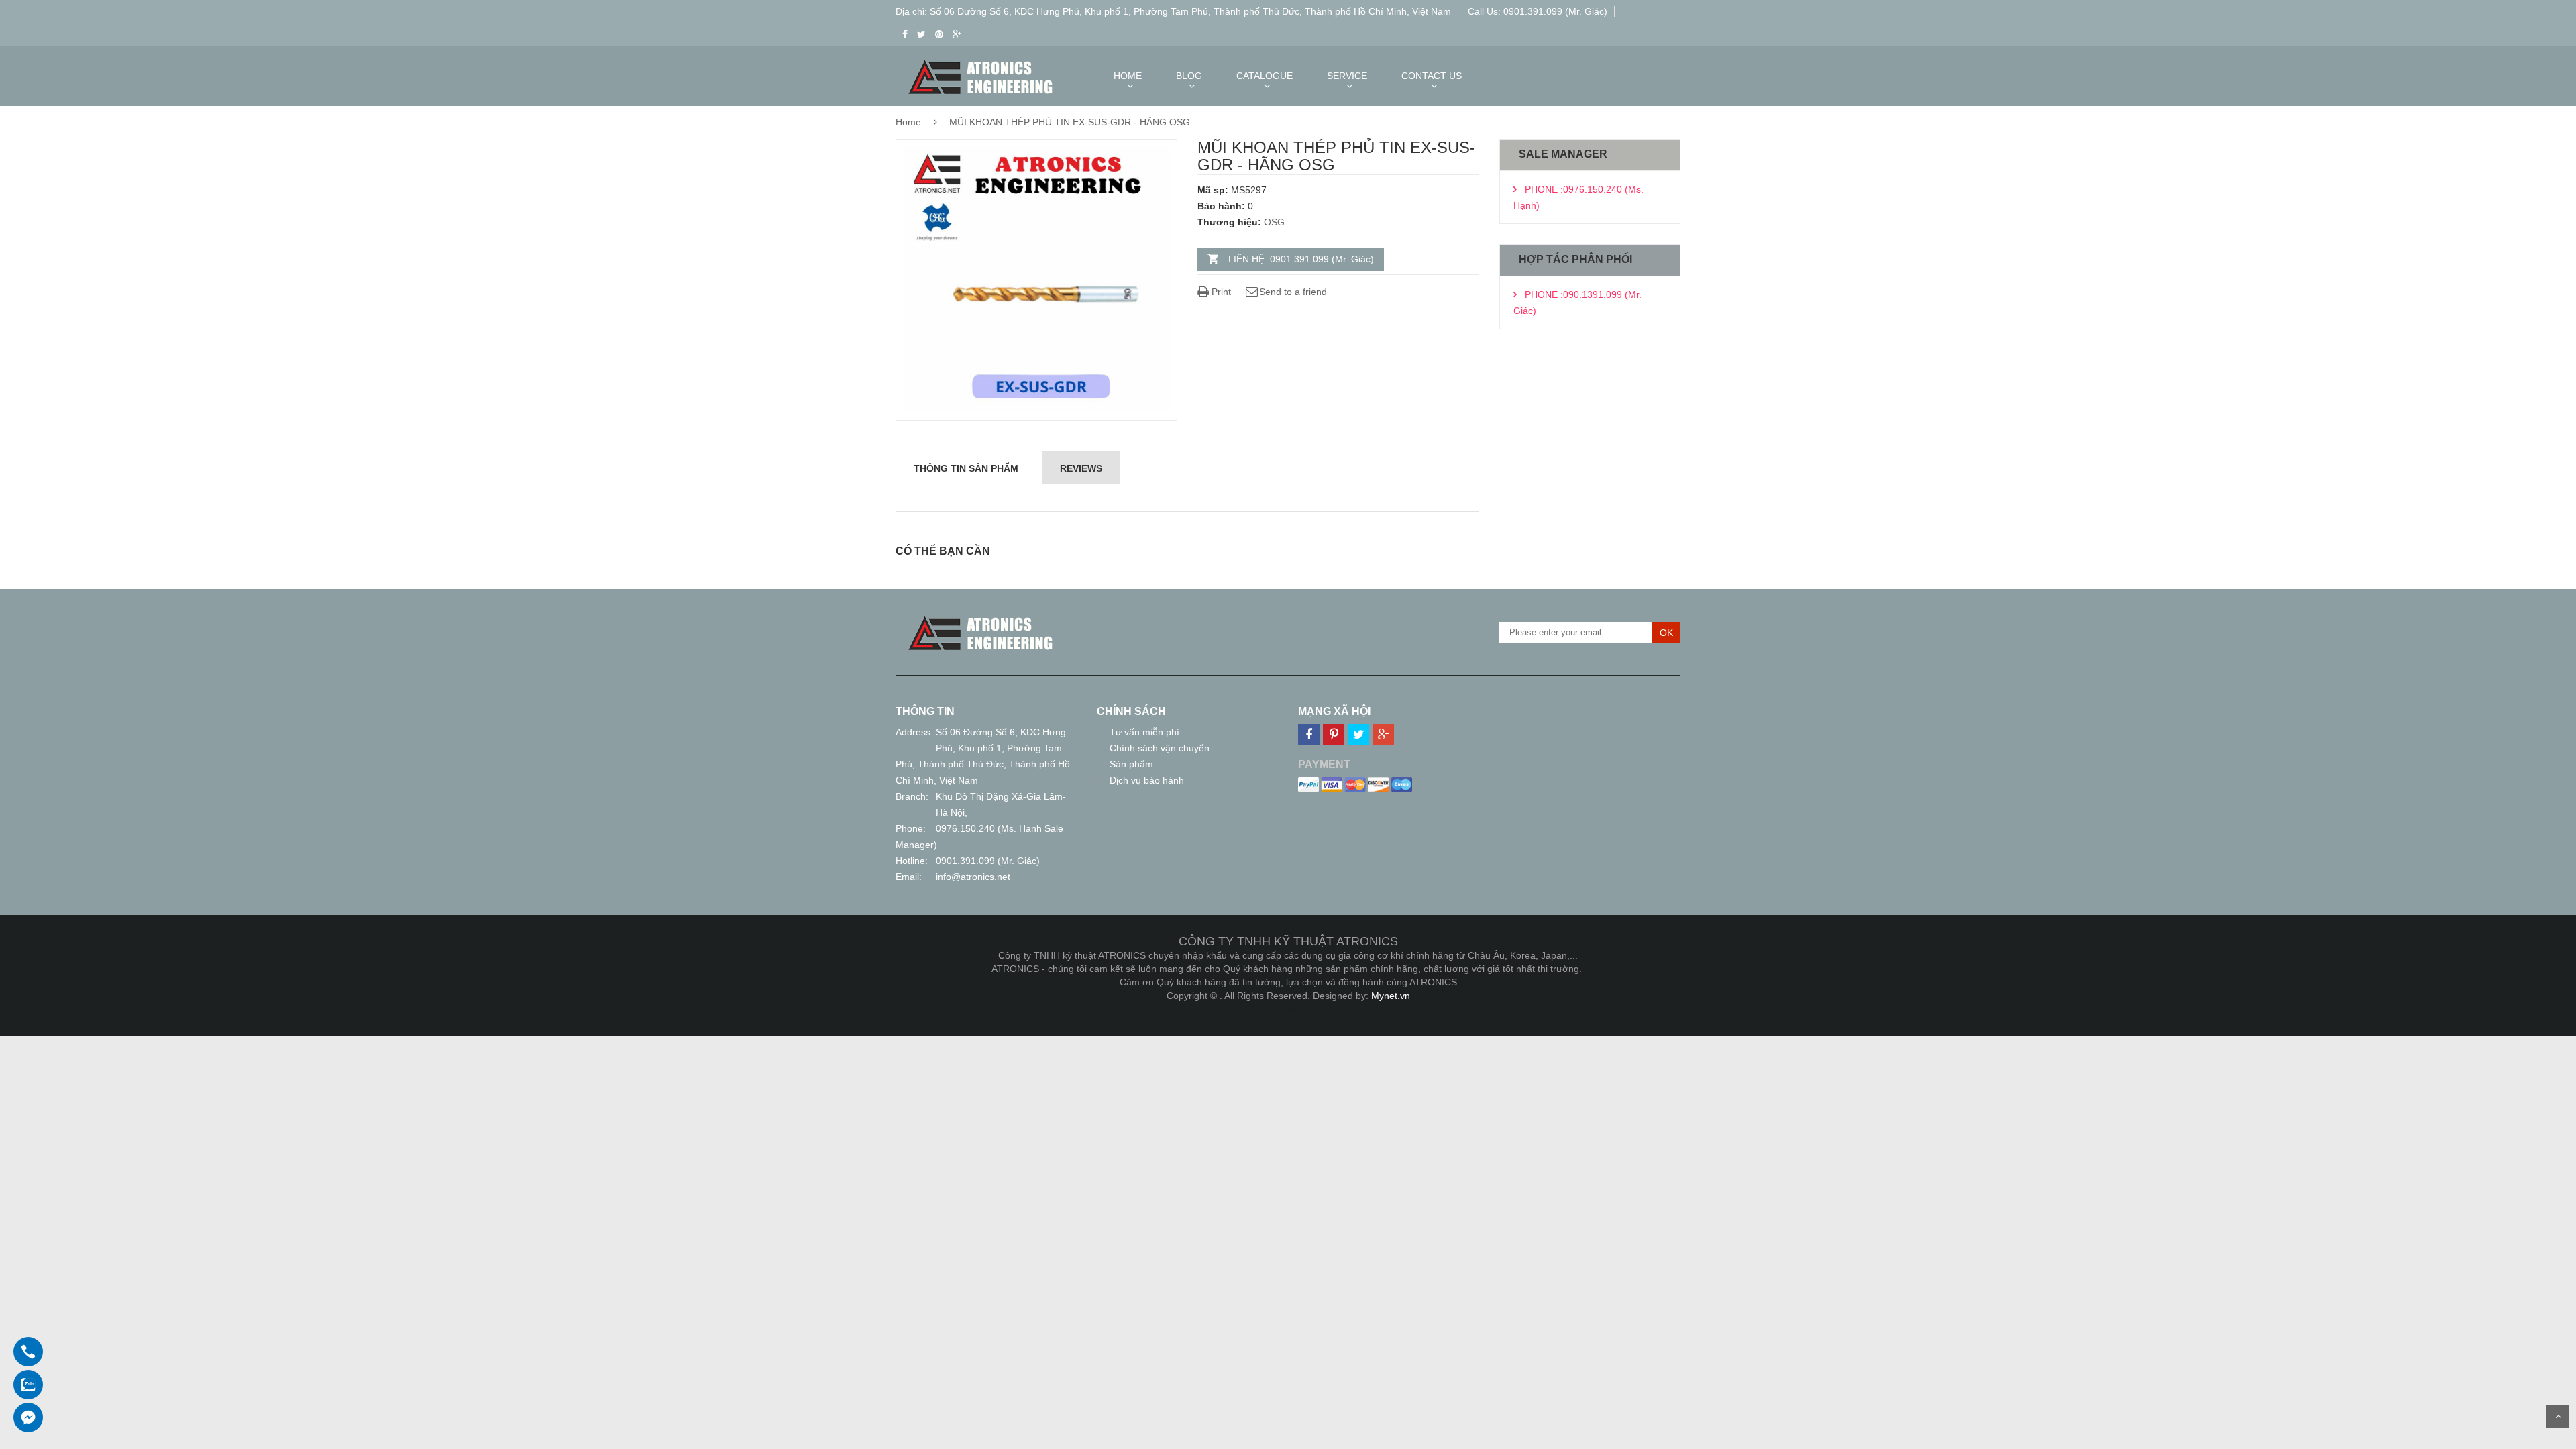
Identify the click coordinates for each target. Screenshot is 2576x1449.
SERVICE (1347, 76)
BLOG (1189, 76)
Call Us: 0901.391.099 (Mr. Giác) (1538, 11)
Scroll (2558, 1416)
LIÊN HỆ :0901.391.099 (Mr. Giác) (1301, 259)
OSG (1274, 222)
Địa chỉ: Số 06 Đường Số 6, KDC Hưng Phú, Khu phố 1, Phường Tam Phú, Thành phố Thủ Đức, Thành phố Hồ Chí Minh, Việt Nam (1173, 11)
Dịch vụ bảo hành (1147, 780)
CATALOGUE (1265, 76)
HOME (1128, 76)
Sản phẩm (1131, 764)
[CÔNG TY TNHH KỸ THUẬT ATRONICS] (981, 619)
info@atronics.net (973, 877)
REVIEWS (1081, 468)
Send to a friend (1293, 292)
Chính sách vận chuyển (1160, 748)
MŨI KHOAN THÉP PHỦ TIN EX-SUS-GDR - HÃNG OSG (1070, 122)
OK (1666, 633)
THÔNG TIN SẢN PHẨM (966, 468)
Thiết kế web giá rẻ (1288, 1009)
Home (908, 122)
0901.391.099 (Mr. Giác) (988, 861)
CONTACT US (1432, 76)
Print (1220, 292)
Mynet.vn (1391, 996)
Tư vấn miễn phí (1144, 732)
